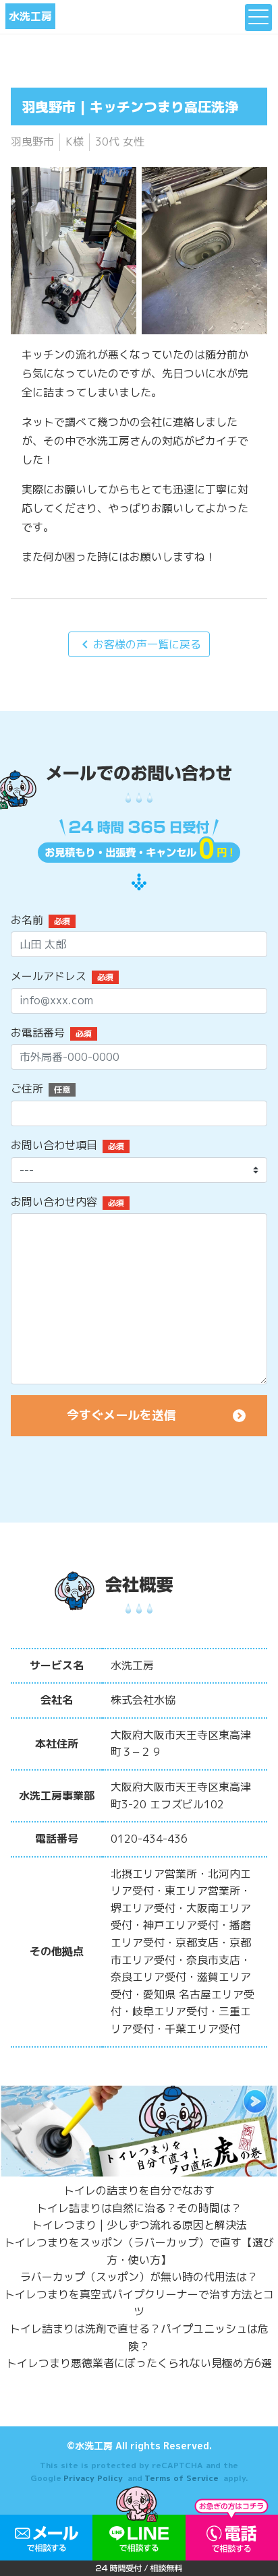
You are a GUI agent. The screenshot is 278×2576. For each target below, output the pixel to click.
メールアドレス (49, 976)
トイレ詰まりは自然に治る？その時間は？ (139, 2208)
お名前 (27, 920)
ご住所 (27, 1088)
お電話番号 (38, 1033)
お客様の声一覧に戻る (139, 644)
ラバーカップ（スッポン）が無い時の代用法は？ (139, 2277)
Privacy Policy (93, 2478)
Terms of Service (182, 2478)
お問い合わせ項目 (54, 1145)
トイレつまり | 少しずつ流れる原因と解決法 (139, 2225)
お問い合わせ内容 (54, 1202)
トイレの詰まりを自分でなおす (139, 2190)
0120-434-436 (149, 1839)
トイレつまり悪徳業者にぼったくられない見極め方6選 (139, 2363)
